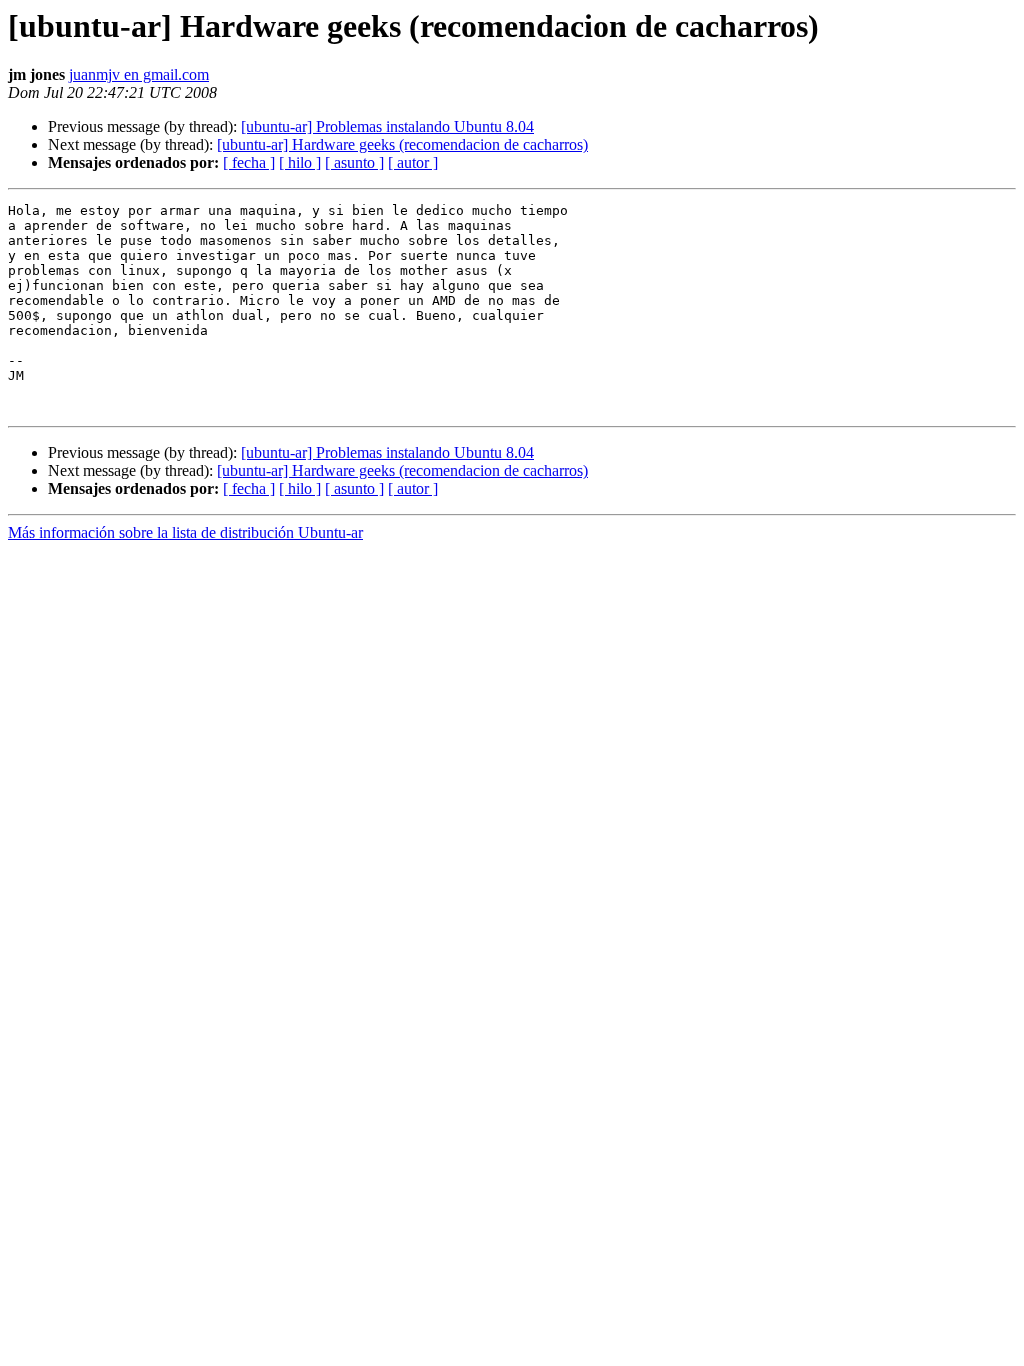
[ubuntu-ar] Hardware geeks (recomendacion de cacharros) (402, 144)
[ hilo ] (300, 162)
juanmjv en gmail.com (139, 74)
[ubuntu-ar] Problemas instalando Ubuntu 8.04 (387, 126)
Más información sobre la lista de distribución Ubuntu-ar (185, 532)
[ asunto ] (354, 162)
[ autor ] (413, 162)
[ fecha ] (249, 162)
